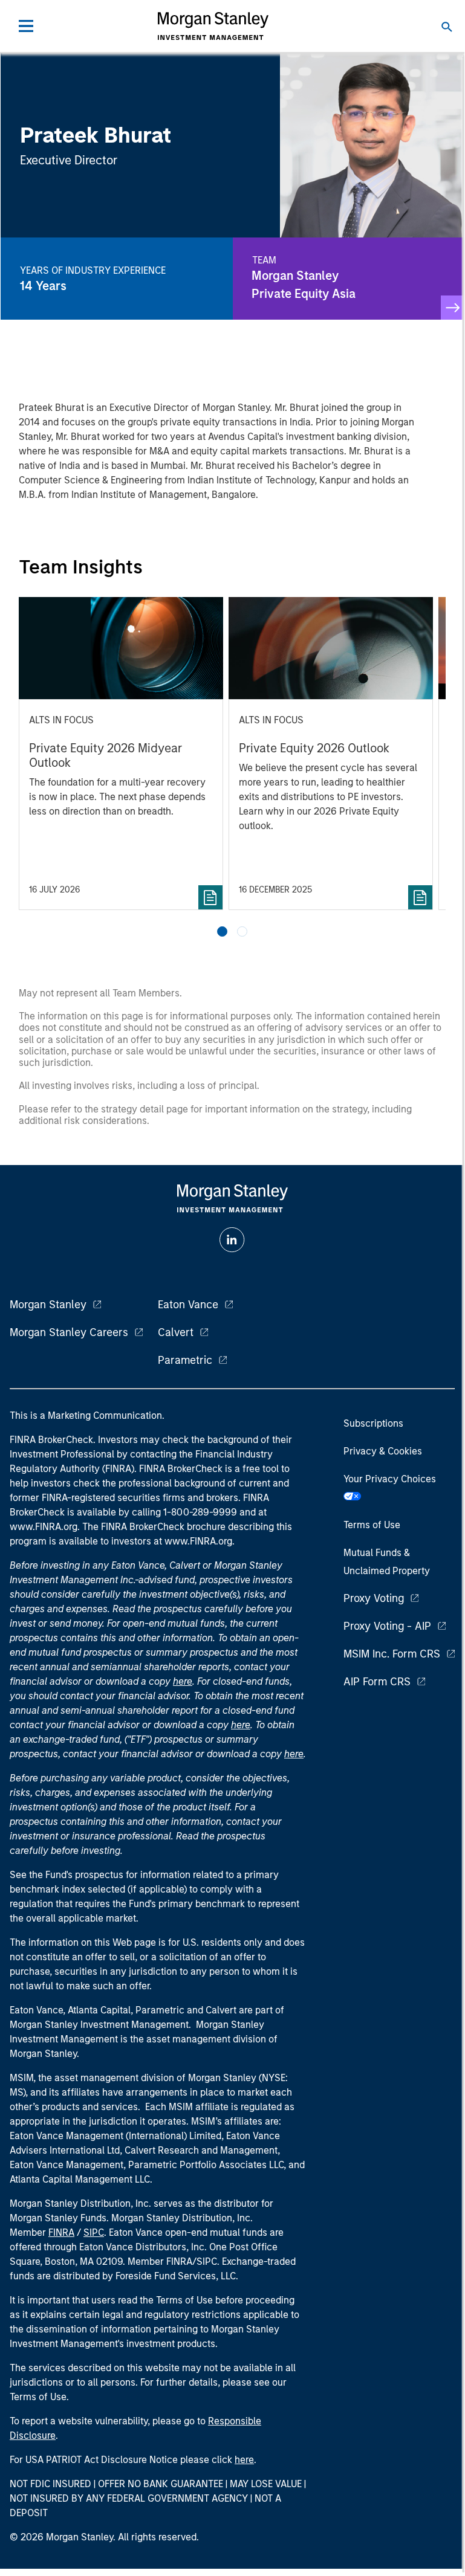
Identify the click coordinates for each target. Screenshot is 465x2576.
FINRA (61, 2232)
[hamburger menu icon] (26, 26)
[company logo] (213, 26)
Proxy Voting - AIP (387, 1626)
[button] (222, 931)
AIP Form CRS (377, 1682)
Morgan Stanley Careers (69, 1332)
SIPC (94, 2232)
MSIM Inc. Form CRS (392, 1654)
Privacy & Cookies (383, 1451)
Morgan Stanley (48, 1305)
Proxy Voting (374, 1598)
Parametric (185, 1360)
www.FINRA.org (198, 1541)
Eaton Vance (188, 1305)
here (183, 1681)
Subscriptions (373, 1423)
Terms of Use (372, 1525)
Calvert (176, 1332)
